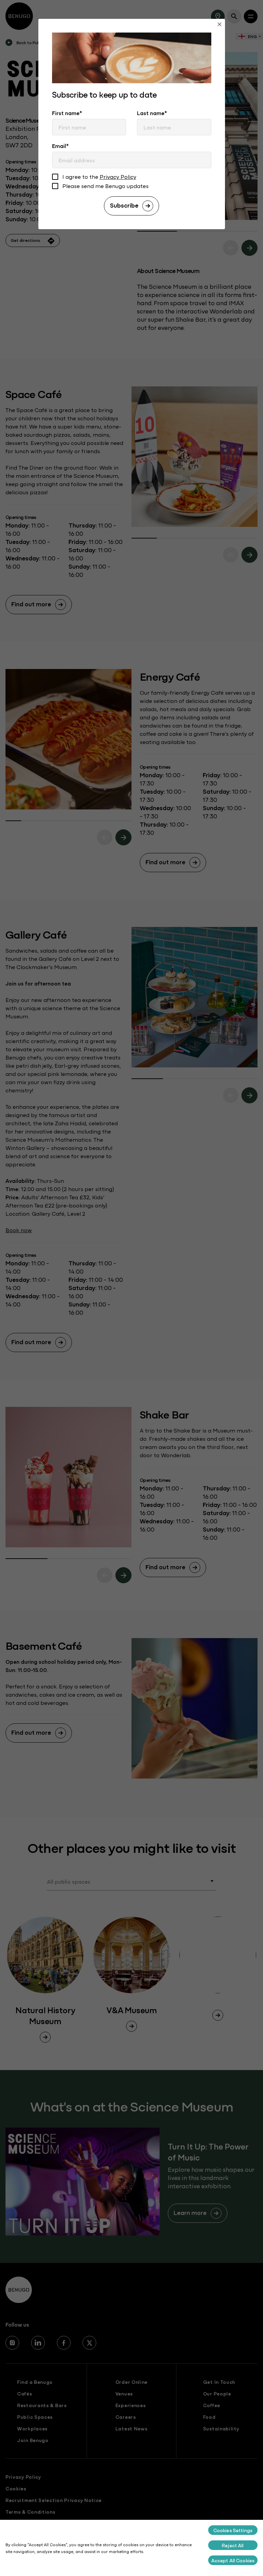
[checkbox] (55, 178)
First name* (67, 113)
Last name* (152, 113)
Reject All (233, 2545)
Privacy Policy (118, 176)
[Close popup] (220, 25)
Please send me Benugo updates (105, 186)
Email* (60, 146)
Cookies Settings (233, 2530)
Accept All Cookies (233, 2560)
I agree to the (99, 177)
